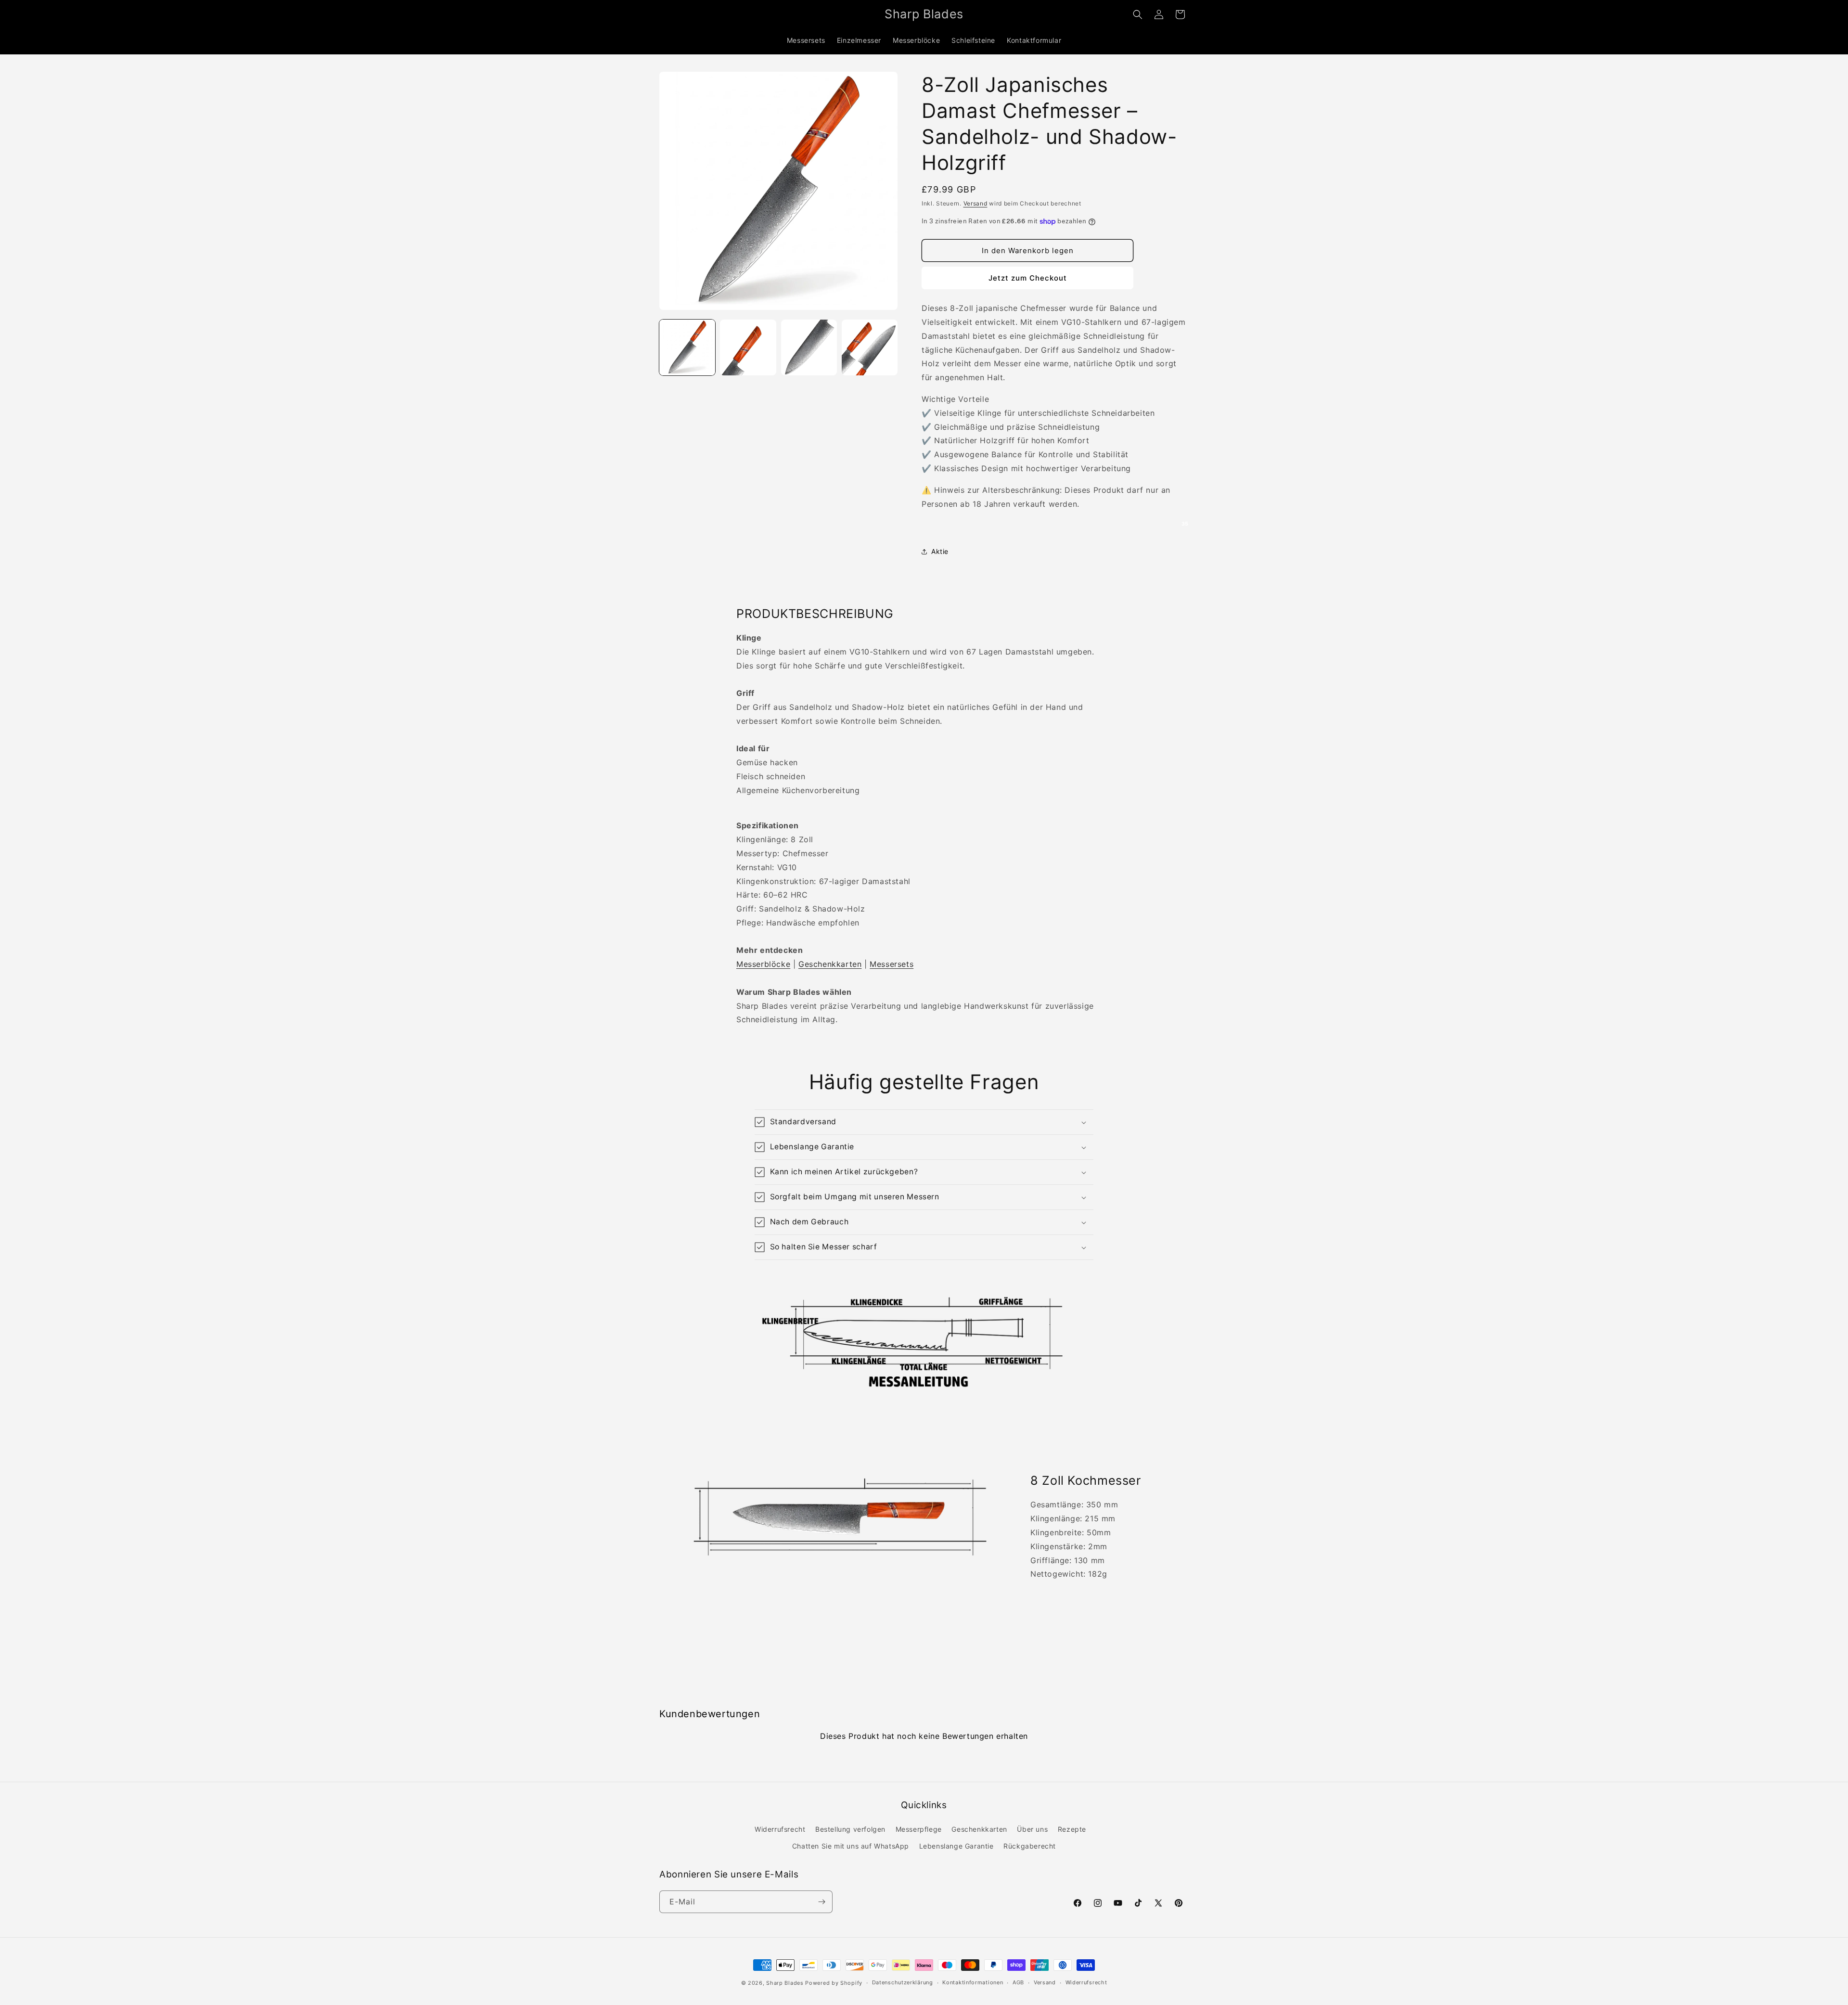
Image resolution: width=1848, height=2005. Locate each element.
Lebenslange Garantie (956, 1846)
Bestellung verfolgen (850, 1829)
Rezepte (1072, 1829)
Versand (975, 203)
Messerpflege (919, 1829)
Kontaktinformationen (973, 1982)
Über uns (1032, 1829)
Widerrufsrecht (780, 1829)
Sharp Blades (785, 1983)
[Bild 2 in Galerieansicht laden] (748, 347)
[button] (1138, 14)
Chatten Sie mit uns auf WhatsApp (851, 1846)
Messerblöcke (763, 964)
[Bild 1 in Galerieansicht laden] (687, 347)
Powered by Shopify (834, 1983)
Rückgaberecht (1030, 1846)
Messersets (892, 964)
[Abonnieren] (821, 1902)
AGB (1018, 1982)
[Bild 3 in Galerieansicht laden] (809, 347)
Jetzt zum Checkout (1028, 278)
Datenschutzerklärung (903, 1982)
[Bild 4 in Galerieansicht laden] (870, 347)
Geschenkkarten (830, 964)
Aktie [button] (940, 551)
